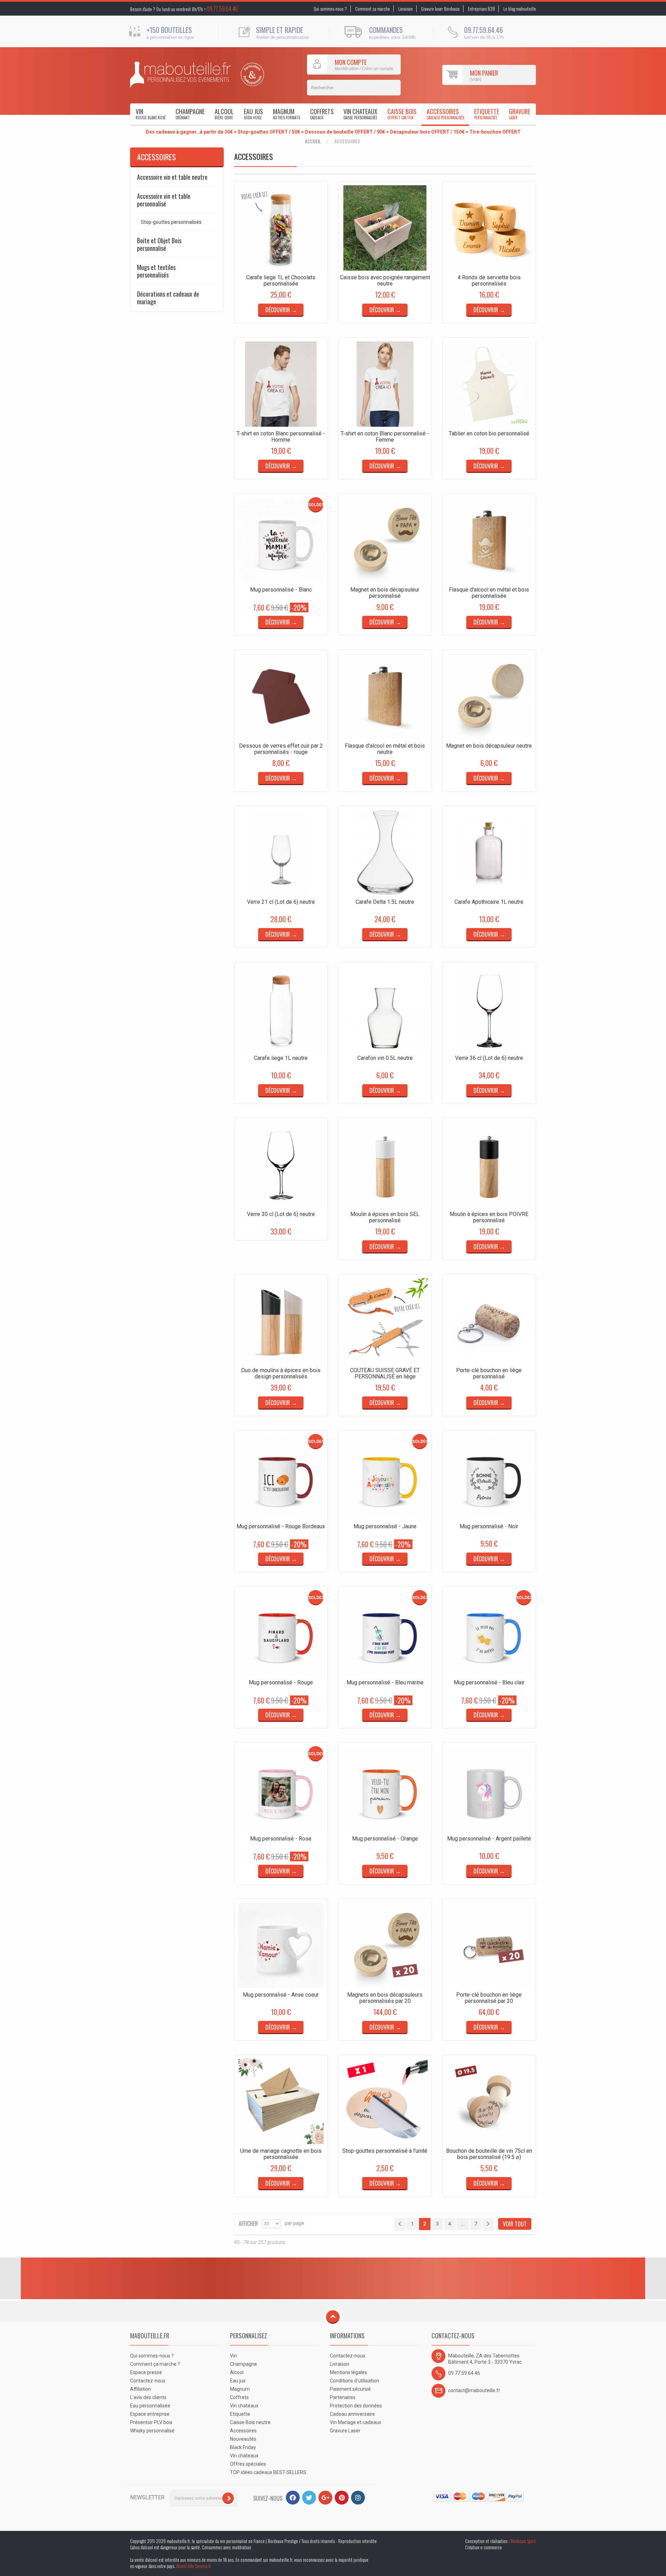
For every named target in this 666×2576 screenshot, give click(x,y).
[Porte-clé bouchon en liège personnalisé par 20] (489, 1945)
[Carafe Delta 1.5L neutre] (385, 852)
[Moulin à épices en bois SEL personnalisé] (385, 1165)
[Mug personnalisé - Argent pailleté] (489, 1789)
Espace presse (146, 2372)
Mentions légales (348, 2372)
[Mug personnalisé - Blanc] (281, 540)
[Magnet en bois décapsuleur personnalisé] (385, 540)
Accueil (313, 141)
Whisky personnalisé (152, 2431)
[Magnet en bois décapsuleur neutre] (489, 696)
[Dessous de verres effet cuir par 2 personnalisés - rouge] (281, 696)
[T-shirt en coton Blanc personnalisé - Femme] (385, 384)
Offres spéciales (248, 2464)
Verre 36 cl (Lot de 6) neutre (489, 1058)
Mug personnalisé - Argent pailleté (489, 1839)
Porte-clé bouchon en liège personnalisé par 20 (489, 1998)
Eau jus (253, 114)
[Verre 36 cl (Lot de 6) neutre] (489, 1009)
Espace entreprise (150, 2414)
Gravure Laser (345, 2431)
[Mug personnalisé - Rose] (281, 1789)
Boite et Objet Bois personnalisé (159, 244)
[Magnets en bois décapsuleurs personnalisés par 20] (385, 1945)
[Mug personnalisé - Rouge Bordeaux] (281, 1477)
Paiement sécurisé (350, 2389)
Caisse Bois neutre (250, 2422)
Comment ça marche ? (155, 2364)
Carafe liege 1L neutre (281, 1058)
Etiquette (487, 114)
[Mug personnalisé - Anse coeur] (281, 1945)
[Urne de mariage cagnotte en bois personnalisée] (281, 2101)
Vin (151, 114)
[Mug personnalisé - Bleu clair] (489, 1633)
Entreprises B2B (481, 9)
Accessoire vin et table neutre (172, 177)
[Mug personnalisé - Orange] (385, 1789)
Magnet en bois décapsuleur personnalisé (385, 593)
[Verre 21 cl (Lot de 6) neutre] (281, 852)
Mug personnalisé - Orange (385, 1839)
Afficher (248, 2223)
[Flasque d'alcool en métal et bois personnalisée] (489, 540)
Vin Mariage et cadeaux (356, 2422)
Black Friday (243, 2447)
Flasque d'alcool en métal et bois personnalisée (489, 593)
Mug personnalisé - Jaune (385, 1526)
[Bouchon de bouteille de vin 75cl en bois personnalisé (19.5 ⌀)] (489, 2101)
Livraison (405, 9)
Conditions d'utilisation (355, 2381)
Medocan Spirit (523, 2541)
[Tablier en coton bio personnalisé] (489, 384)
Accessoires (445, 114)
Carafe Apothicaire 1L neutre (489, 902)
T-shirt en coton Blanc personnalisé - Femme (385, 437)
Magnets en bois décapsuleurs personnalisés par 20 (385, 1998)
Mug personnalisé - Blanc (281, 590)
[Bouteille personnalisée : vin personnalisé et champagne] (180, 75)
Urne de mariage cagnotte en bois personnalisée (281, 2154)
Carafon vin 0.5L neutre (385, 1058)
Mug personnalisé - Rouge (281, 1682)
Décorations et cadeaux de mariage (168, 298)
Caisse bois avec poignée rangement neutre (385, 280)
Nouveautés (243, 2439)
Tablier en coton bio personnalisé (489, 433)
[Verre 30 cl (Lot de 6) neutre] (281, 1165)
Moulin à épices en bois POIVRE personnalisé (489, 1217)
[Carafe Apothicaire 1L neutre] (489, 852)
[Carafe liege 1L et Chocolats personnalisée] (281, 228)
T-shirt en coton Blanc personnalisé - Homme (281, 437)
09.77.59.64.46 (222, 9)
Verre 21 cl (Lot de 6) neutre (281, 902)
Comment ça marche (373, 9)
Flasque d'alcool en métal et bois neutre (385, 749)
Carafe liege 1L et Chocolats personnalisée (281, 280)
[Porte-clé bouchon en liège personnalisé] (489, 1321)
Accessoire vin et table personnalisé (164, 200)
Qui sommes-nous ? (330, 9)
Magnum (287, 114)
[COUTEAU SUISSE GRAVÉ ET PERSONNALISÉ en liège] (385, 1321)
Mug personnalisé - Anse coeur (281, 1995)
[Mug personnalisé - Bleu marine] (385, 1633)
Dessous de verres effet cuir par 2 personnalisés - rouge (281, 749)
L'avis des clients (148, 2397)
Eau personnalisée (150, 2406)
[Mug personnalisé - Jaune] (385, 1477)
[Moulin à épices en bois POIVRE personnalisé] (489, 1165)
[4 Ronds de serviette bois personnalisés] (489, 228)
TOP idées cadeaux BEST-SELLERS (268, 2472)
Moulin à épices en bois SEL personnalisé (385, 1217)
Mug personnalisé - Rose (281, 1839)
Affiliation (140, 2389)
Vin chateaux (360, 114)
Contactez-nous (148, 2381)
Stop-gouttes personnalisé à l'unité (385, 2151)
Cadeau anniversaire (352, 2414)
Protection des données (356, 2406)
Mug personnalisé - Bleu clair (489, 1682)
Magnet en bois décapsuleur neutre (489, 746)
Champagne (190, 114)
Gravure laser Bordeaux (440, 9)
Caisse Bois (402, 114)
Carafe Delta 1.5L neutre (385, 902)
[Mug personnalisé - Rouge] (281, 1633)
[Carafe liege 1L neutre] (281, 1009)
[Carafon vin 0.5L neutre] (385, 1009)
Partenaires (343, 2397)
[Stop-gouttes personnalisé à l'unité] (385, 2101)
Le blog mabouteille (520, 9)
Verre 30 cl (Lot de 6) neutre (281, 1214)
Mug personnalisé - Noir (489, 1526)
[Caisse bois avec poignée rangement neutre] (385, 228)
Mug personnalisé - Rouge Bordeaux (281, 1526)
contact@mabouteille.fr (474, 2390)
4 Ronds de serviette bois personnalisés (489, 280)
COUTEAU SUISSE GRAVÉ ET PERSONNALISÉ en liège (385, 1373)
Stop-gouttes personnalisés (171, 222)
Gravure (520, 114)
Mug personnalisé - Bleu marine (385, 1682)
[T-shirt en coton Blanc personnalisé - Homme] (281, 384)
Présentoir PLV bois (151, 2422)
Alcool (224, 114)
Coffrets (322, 114)
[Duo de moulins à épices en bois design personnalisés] (281, 1321)
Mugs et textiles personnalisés (156, 271)
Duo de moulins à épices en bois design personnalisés (281, 1373)
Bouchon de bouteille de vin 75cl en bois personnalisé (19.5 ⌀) (489, 2154)
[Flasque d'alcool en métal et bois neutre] (385, 696)
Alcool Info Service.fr (194, 2566)
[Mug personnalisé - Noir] (489, 1477)
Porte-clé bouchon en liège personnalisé (489, 1373)
